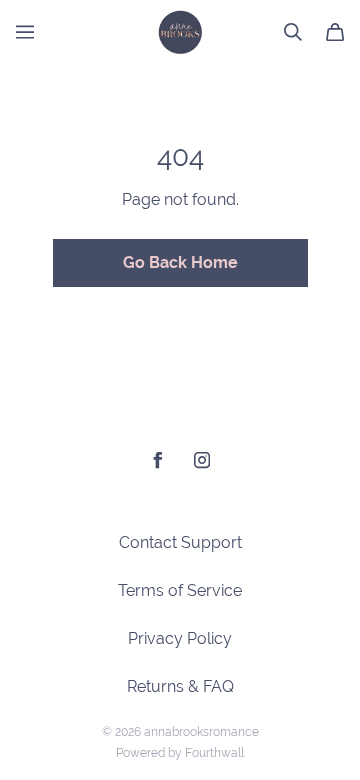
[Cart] (335, 32)
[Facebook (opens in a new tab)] (158, 460)
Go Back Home (180, 262)
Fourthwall (214, 753)
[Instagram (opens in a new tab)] (202, 460)
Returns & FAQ (180, 686)
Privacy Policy (180, 638)
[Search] (293, 32)
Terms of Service (180, 590)
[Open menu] (25, 32)
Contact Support (180, 542)
